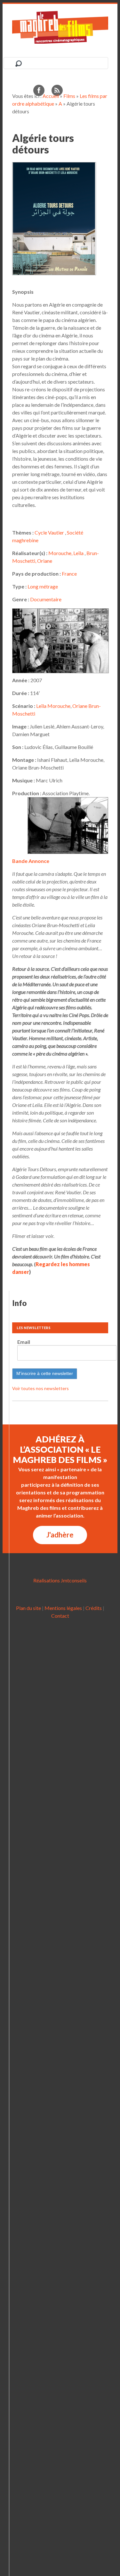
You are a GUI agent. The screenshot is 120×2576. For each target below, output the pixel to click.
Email (24, 1342)
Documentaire (46, 599)
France (69, 574)
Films (69, 96)
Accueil (51, 96)
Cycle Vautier (49, 532)
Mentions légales (63, 1608)
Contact (60, 1616)
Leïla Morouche (53, 706)
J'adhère (60, 1535)
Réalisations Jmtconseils (60, 1580)
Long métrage (43, 586)
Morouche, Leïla (66, 553)
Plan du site (28, 1608)
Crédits (94, 1608)
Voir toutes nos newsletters (40, 1388)
